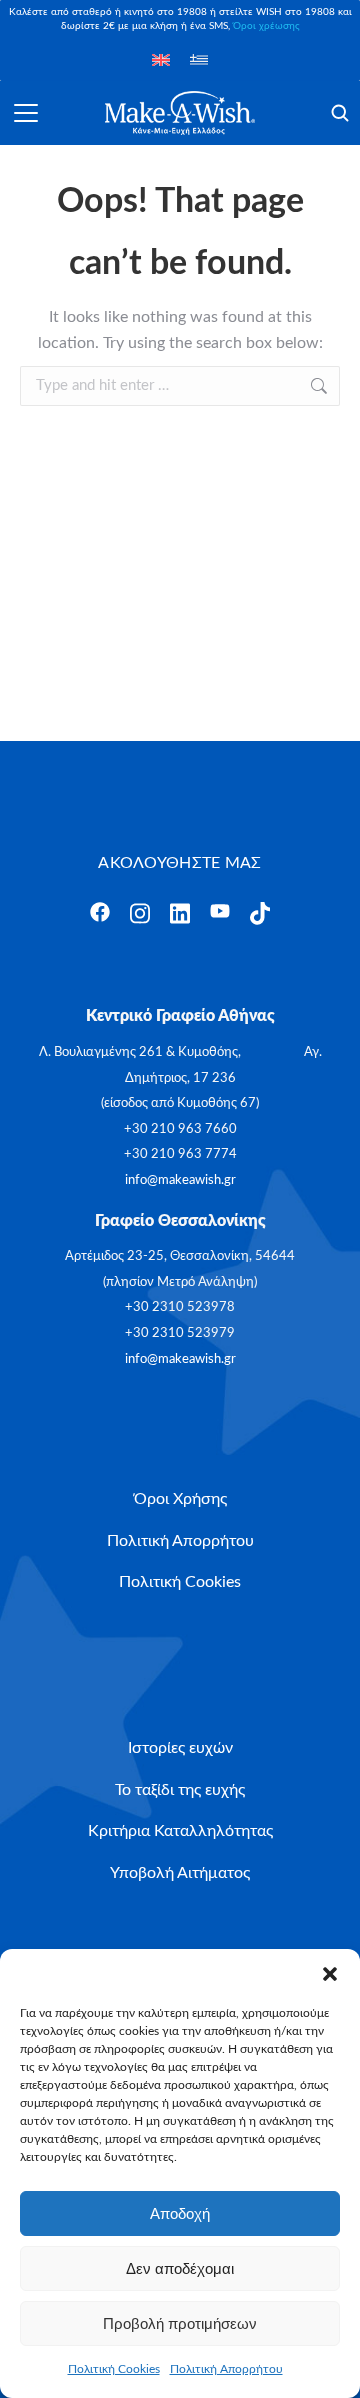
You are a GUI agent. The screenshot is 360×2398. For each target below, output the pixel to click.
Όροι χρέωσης (266, 26)
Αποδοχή (180, 2213)
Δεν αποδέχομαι (180, 2268)
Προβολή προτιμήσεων (180, 2323)
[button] (330, 1974)
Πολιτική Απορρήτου (226, 2369)
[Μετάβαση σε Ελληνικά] (199, 59)
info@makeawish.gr (180, 1180)
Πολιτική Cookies (114, 2369)
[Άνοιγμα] (26, 113)
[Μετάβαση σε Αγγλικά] (161, 59)
